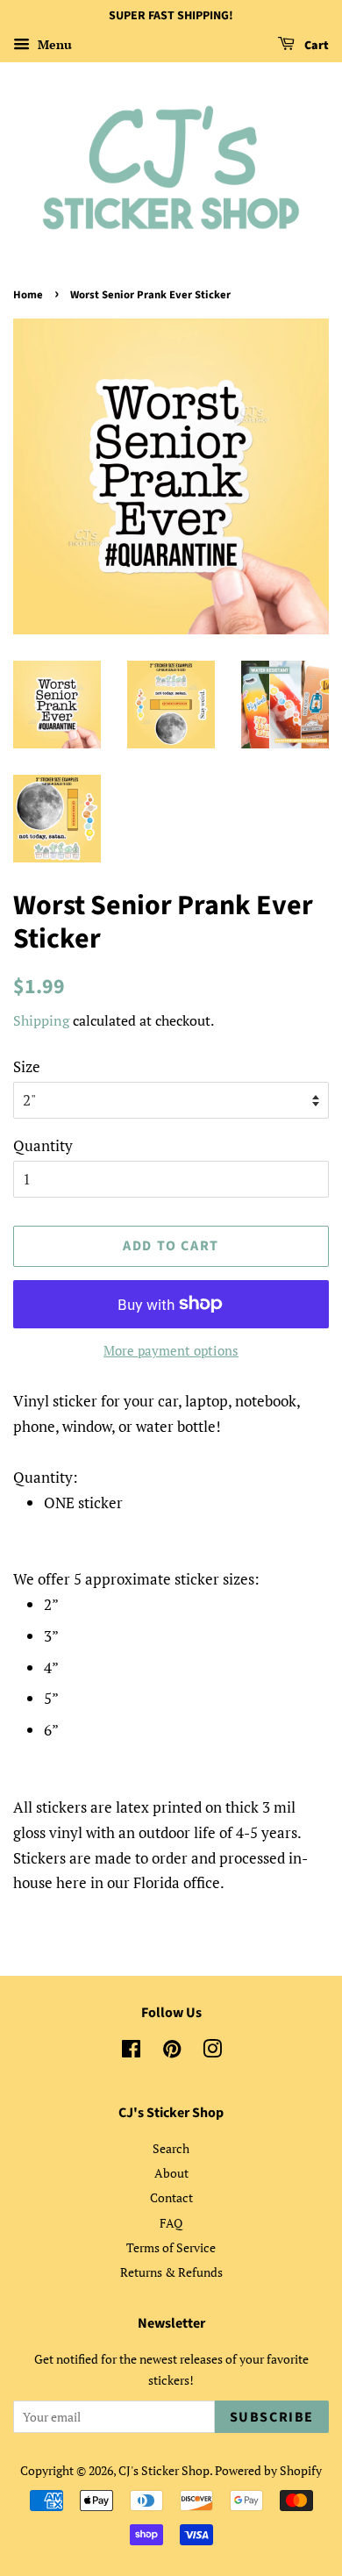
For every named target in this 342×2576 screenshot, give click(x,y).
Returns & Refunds (171, 2272)
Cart (315, 46)
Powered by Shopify (268, 2470)
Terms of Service (171, 2247)
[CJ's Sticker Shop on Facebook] (131, 2052)
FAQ (171, 2223)
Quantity (43, 1145)
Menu (53, 44)
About (171, 2173)
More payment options (171, 1350)
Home (28, 295)
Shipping (41, 1020)
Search (171, 2148)
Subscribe (272, 2417)
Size (27, 1066)
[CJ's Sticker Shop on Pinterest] (172, 2052)
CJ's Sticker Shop (164, 2470)
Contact (171, 2197)
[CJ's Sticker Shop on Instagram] (212, 2052)
